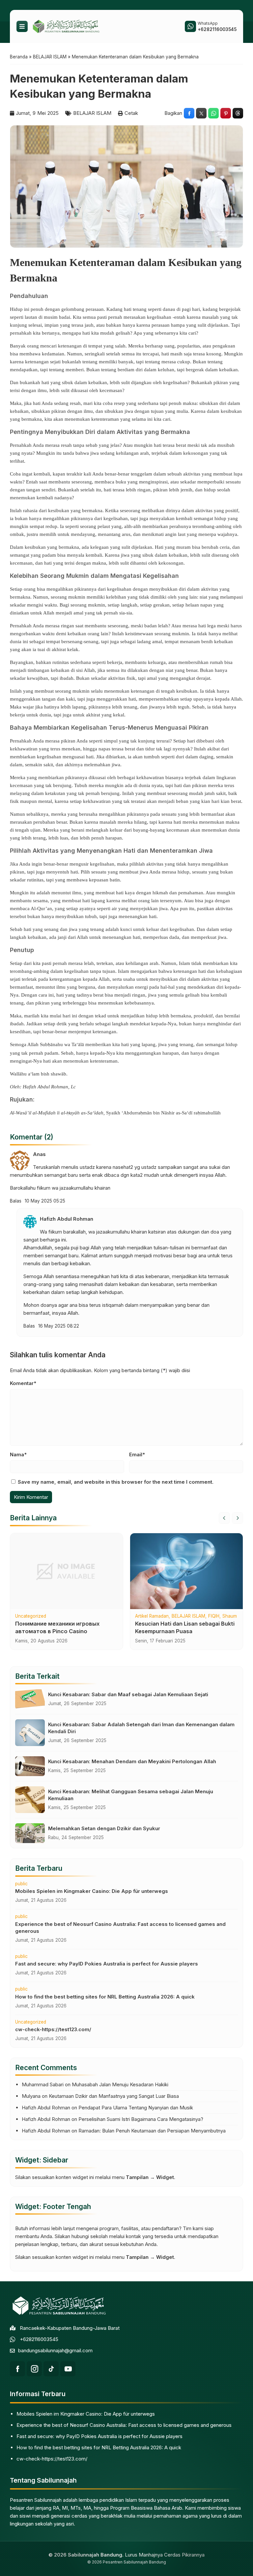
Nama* (18, 1454)
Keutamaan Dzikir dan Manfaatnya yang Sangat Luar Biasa (114, 2096)
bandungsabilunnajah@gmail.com (55, 2350)
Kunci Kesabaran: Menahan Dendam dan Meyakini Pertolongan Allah (132, 1761)
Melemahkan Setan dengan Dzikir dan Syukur (104, 1828)
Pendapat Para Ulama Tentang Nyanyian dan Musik (136, 2108)
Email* (137, 1454)
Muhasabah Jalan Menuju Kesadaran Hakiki (120, 2084)
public (21, 1884)
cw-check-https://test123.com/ (53, 2029)
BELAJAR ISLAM (92, 113)
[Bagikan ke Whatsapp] (213, 113)
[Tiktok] (51, 2369)
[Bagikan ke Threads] (238, 113)
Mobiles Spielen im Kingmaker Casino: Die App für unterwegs (92, 1891)
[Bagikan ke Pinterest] (226, 113)
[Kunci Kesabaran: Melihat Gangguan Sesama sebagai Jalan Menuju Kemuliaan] (30, 1800)
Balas (16, 1201)
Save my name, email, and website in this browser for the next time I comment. (116, 1482)
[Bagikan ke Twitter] (201, 113)
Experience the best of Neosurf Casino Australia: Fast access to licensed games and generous (124, 2425)
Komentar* (23, 1383)
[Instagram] (34, 2369)
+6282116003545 (39, 2339)
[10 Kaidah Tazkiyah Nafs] (186, 1571)
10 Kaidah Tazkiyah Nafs (161, 1616)
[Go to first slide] (238, 1518)
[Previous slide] (224, 1518)
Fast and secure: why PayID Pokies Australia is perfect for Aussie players (107, 1964)
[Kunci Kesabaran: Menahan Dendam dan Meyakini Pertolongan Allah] (30, 1766)
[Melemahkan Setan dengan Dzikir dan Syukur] (30, 1833)
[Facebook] (17, 2369)
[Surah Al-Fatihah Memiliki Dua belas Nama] (67, 1571)
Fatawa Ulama (67, 1616)
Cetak (131, 113)
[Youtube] (68, 2369)
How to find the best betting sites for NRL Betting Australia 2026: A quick (105, 1997)
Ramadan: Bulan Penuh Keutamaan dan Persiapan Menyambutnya (152, 2131)
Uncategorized (31, 2022)
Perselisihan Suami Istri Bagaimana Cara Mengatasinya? (141, 2119)
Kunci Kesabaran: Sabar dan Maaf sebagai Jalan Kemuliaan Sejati (128, 1694)
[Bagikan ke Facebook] (189, 113)
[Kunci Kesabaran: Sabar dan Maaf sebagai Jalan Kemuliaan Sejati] (30, 1699)
